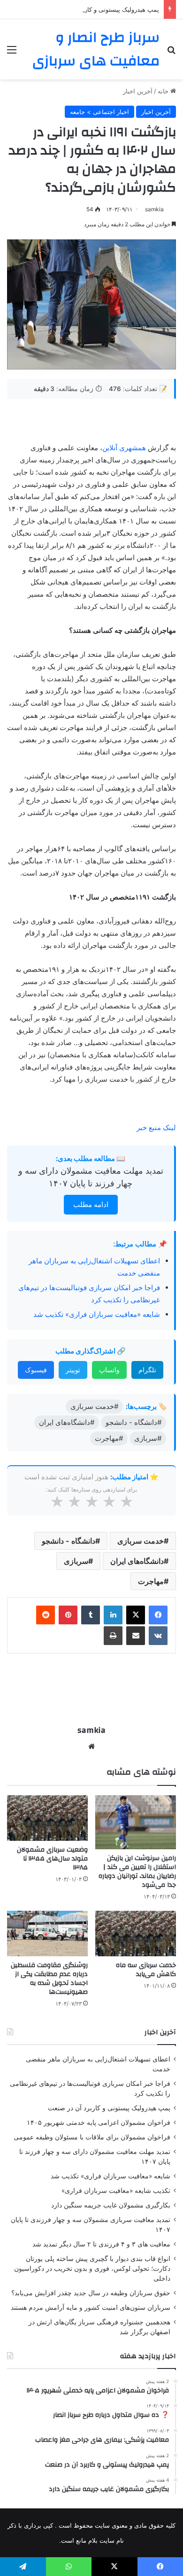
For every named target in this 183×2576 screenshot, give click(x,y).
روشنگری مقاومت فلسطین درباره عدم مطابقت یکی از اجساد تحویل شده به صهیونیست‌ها (49, 1979)
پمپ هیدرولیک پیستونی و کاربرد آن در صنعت (101, 9)
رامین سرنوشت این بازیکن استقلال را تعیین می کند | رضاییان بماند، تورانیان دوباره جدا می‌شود (137, 1872)
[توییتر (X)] (136, 1615)
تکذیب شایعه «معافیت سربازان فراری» (116, 2191)
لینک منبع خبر (156, 1127)
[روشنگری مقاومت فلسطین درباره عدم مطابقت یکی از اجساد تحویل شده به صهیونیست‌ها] (47, 1934)
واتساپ (109, 1370)
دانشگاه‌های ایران (137, 1561)
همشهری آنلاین (124, 448)
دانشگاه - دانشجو (69, 1541)
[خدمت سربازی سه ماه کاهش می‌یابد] (136, 1934)
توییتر (73, 1370)
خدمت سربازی (141, 1541)
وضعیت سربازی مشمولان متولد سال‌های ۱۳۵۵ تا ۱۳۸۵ (52, 1859)
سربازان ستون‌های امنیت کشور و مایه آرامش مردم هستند (91, 2307)
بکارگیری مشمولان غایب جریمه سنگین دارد (111, 2205)
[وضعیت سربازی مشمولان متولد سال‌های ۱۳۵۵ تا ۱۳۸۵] (47, 1818)
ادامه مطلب (91, 1204)
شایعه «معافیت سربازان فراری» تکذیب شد (97, 1314)
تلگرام (147, 1370)
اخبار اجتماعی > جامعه (99, 112)
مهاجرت (151, 1581)
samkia (154, 209)
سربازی (76, 1561)
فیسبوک (36, 1370)
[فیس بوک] (158, 1615)
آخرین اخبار (138, 91)
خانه (164, 91)
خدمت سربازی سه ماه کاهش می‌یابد (146, 1970)
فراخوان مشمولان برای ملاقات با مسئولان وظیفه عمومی (92, 2137)
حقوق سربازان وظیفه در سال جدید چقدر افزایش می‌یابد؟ (91, 2293)
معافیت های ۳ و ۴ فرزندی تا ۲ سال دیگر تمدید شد (101, 2244)
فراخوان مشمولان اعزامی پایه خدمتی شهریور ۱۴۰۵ (99, 2122)
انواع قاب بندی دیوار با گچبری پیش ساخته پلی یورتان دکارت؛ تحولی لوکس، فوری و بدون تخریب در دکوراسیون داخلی (92, 2268)
